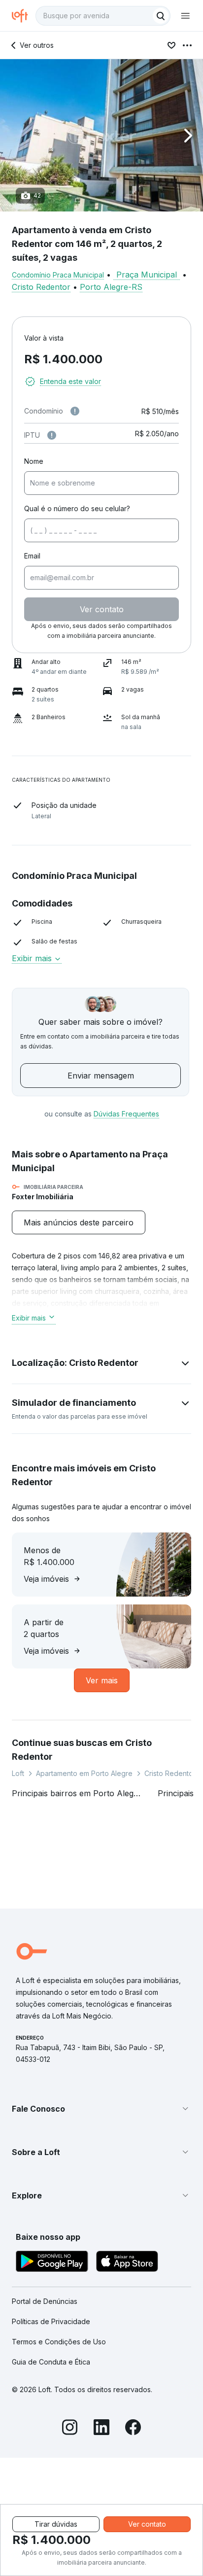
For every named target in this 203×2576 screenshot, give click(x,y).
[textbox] (103, 16)
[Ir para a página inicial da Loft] (24, 16)
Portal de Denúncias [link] (45, 2301)
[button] (101, 135)
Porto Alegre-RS (111, 287)
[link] (79, 1222)
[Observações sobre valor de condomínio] (75, 411)
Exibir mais (29, 1318)
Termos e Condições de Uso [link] (59, 2342)
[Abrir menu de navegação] (185, 16)
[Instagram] (70, 2429)
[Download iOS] (127, 2263)
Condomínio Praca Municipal (58, 275)
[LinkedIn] (101, 2429)
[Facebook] (133, 2429)
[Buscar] (161, 16)
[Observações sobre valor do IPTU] (52, 435)
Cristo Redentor (41, 287)
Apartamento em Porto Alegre (84, 1773)
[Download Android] (52, 2263)
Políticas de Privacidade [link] (51, 2321)
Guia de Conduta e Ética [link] (51, 2362)
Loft (18, 1773)
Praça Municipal (147, 275)
